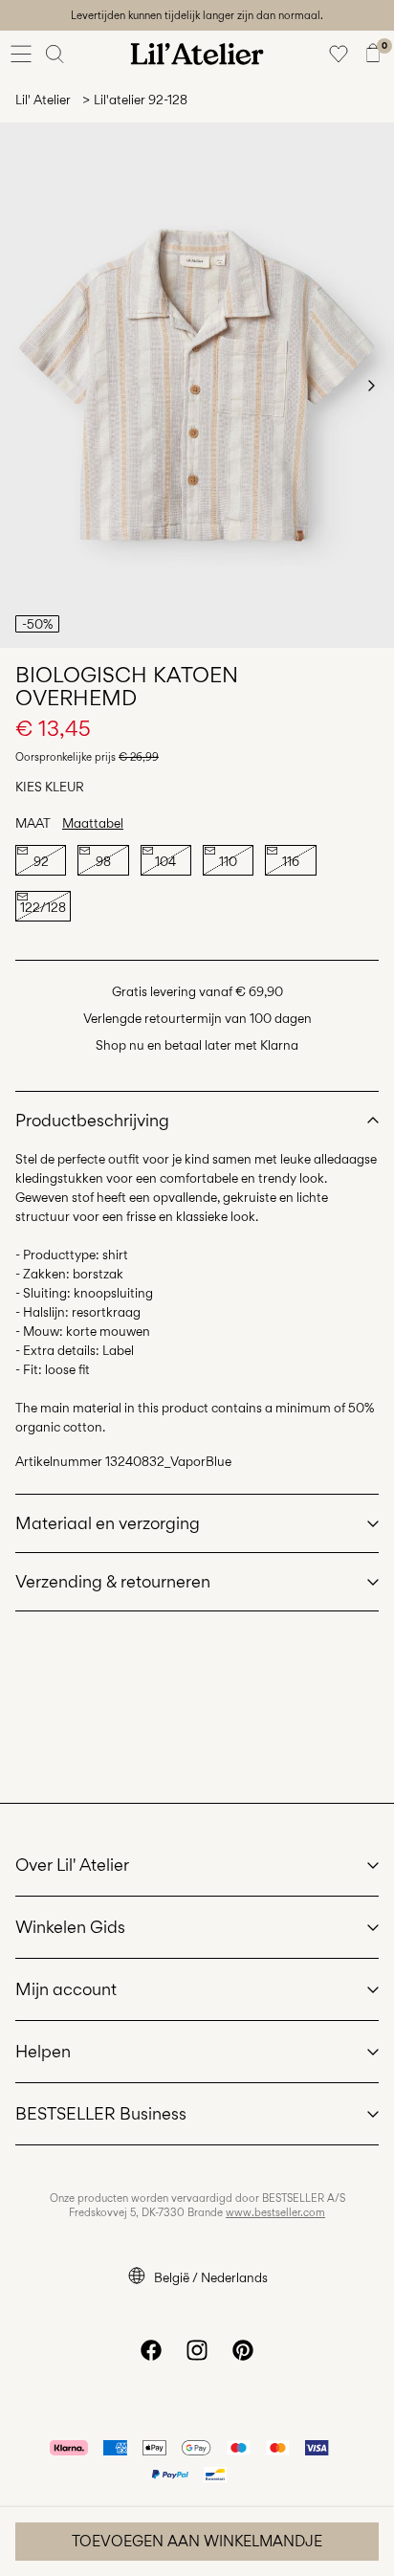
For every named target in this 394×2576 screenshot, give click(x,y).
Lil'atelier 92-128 (141, 100)
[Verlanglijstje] (339, 54)
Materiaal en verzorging (108, 1523)
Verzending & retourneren (113, 1581)
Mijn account (66, 1989)
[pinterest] (243, 2350)
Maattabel (93, 823)
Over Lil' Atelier (72, 1865)
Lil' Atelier (43, 100)
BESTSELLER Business (101, 2113)
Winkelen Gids (70, 1927)
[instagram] (197, 2350)
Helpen (43, 2051)
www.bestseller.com (275, 2212)
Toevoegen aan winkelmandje (197, 2541)
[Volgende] (371, 386)
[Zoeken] (55, 54)
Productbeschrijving (92, 1120)
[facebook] (151, 2350)
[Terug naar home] (197, 54)
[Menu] (21, 54)
